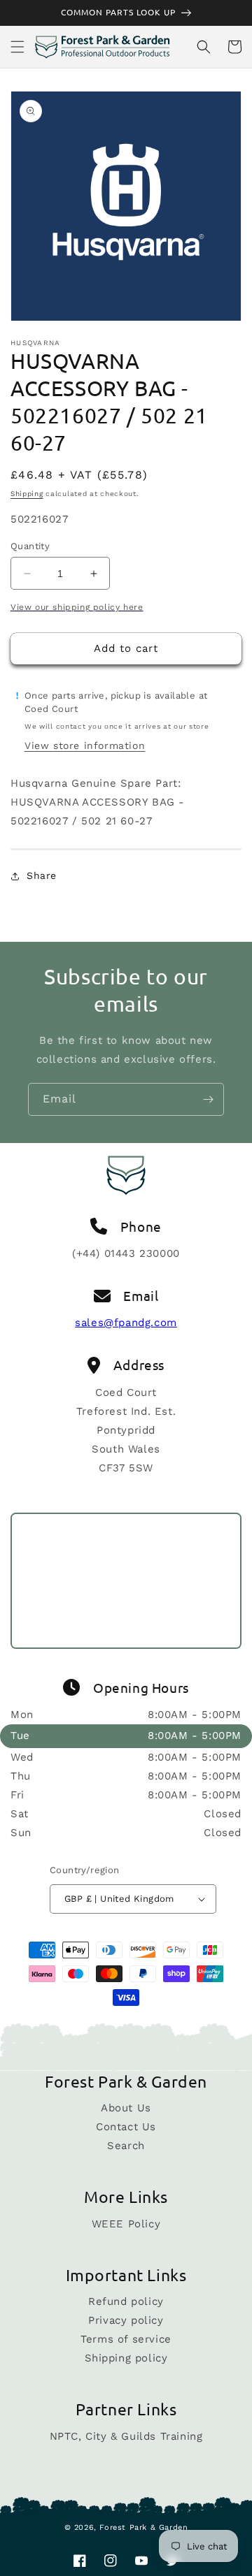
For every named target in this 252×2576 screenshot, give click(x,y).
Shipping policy (126, 2358)
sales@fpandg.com (126, 1323)
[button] (17, 47)
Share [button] (42, 875)
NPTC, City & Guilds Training (126, 2436)
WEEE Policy (126, 2224)
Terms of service (126, 2339)
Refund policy (126, 2301)
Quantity (30, 546)
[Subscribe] (208, 1099)
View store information (85, 745)
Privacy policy (126, 2320)
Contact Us (126, 2127)
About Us (126, 2108)
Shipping (27, 494)
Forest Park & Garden (143, 2527)
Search (126, 2146)
